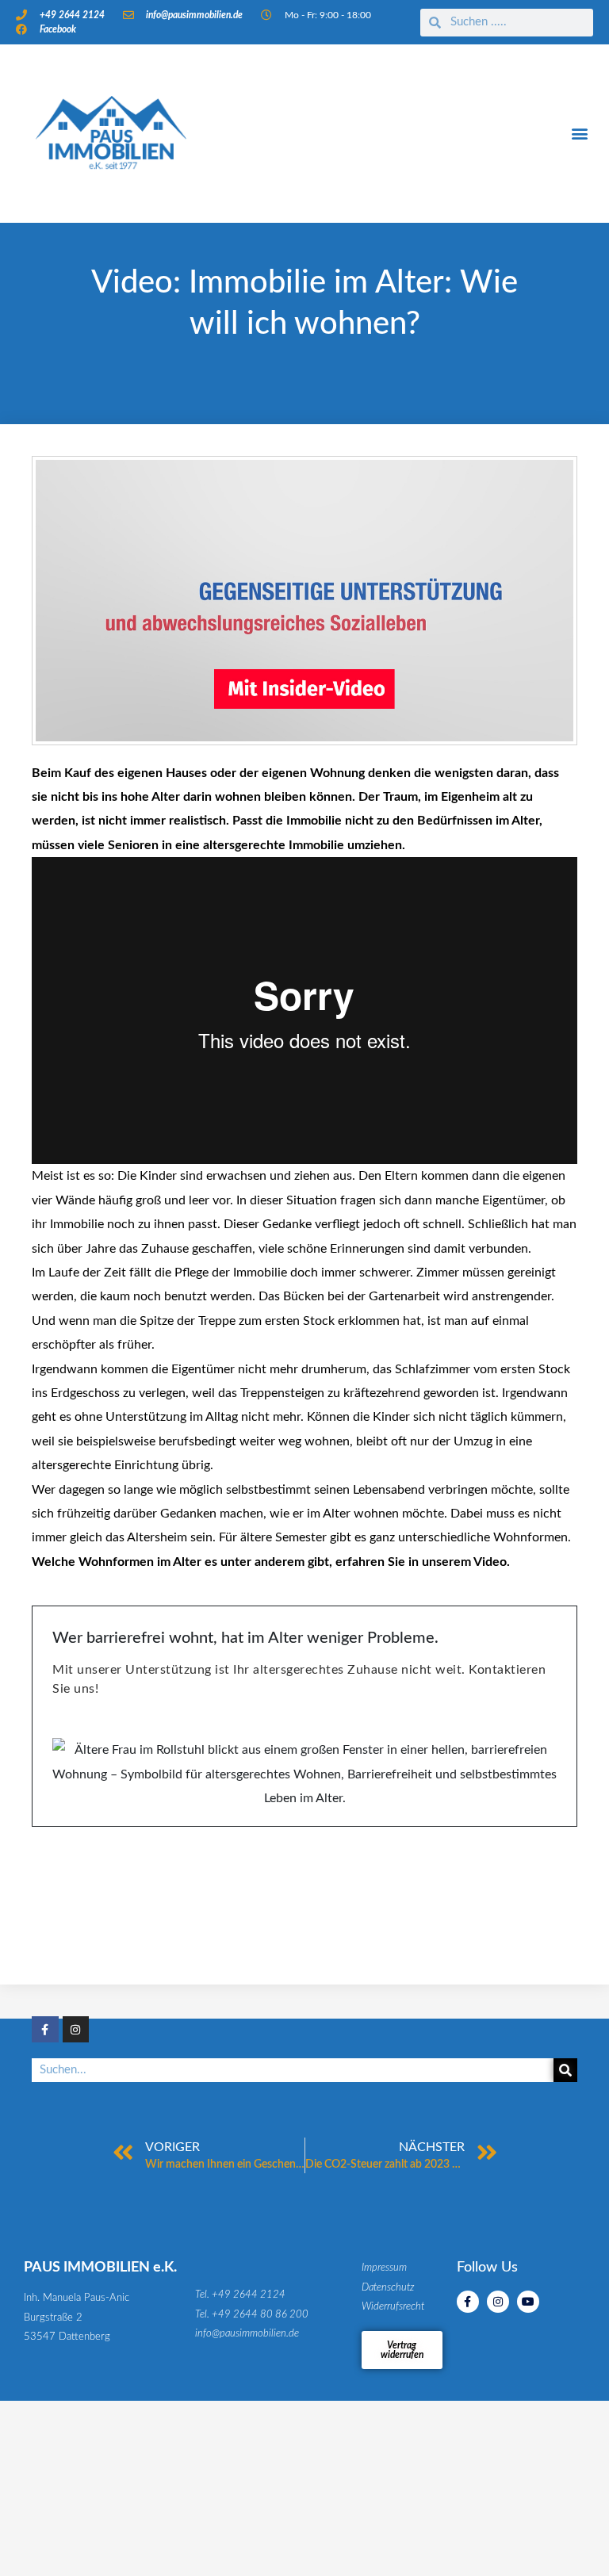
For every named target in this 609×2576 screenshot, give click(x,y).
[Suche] (565, 2070)
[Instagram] (76, 2030)
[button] (580, 134)
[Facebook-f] (45, 2030)
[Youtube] (528, 2302)
